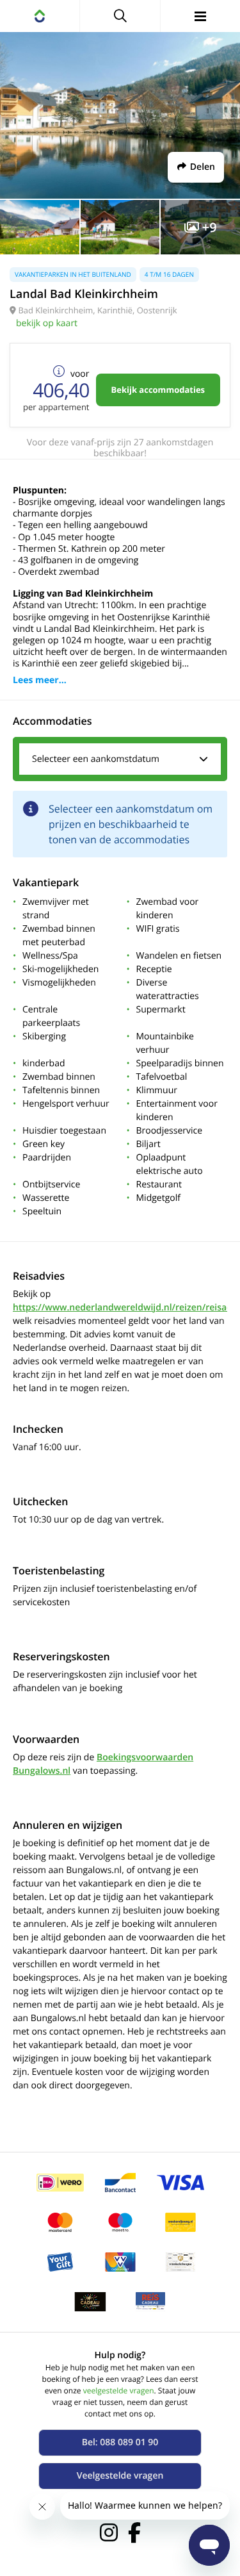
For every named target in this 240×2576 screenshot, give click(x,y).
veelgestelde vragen (119, 2390)
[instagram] (109, 2532)
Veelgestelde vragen (120, 2476)
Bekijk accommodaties (158, 390)
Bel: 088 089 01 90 (120, 2442)
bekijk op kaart (47, 323)
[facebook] (134, 2532)
